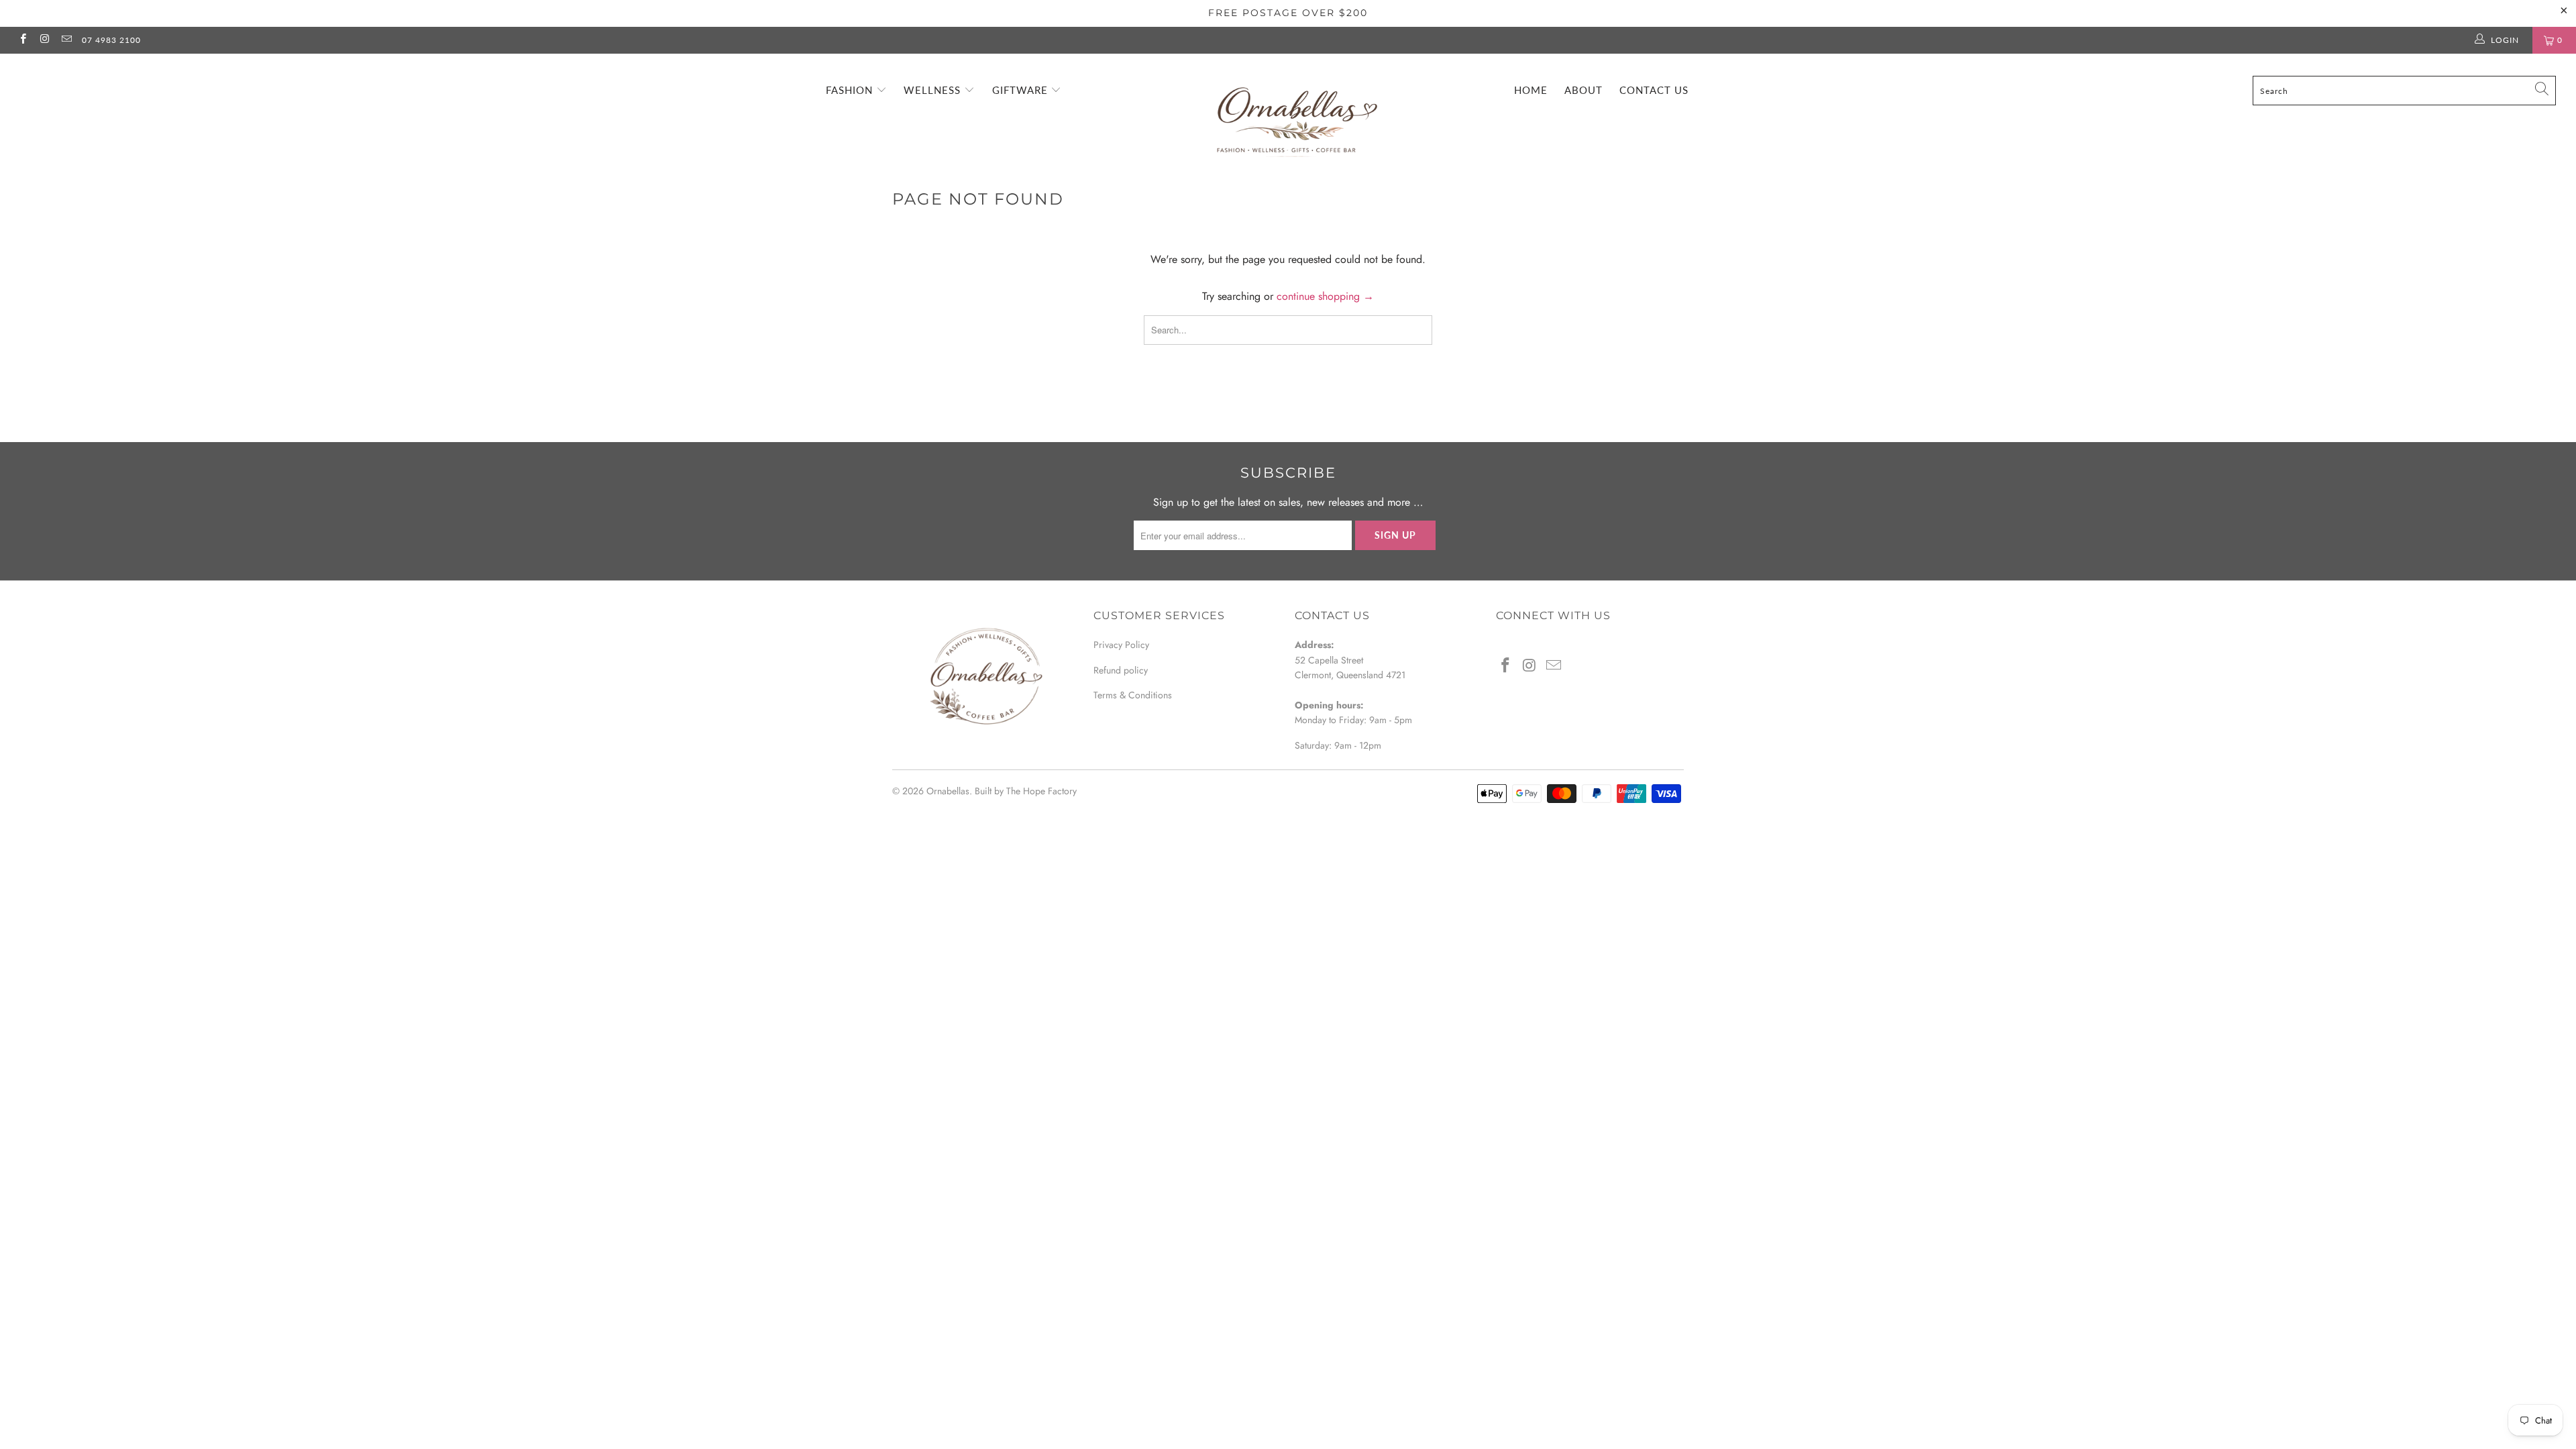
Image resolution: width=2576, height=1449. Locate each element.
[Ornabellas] (1295, 109)
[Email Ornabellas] (66, 40)
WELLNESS (934, 90)
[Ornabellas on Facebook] (22, 40)
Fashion (851, 90)
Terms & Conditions (1133, 695)
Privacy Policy (1121, 645)
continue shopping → (1325, 296)
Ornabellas (948, 791)
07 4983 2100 (111, 40)
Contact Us (1654, 90)
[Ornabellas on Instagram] (44, 40)
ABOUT (1584, 90)
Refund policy (1121, 670)
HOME (1531, 90)
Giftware (1022, 90)
